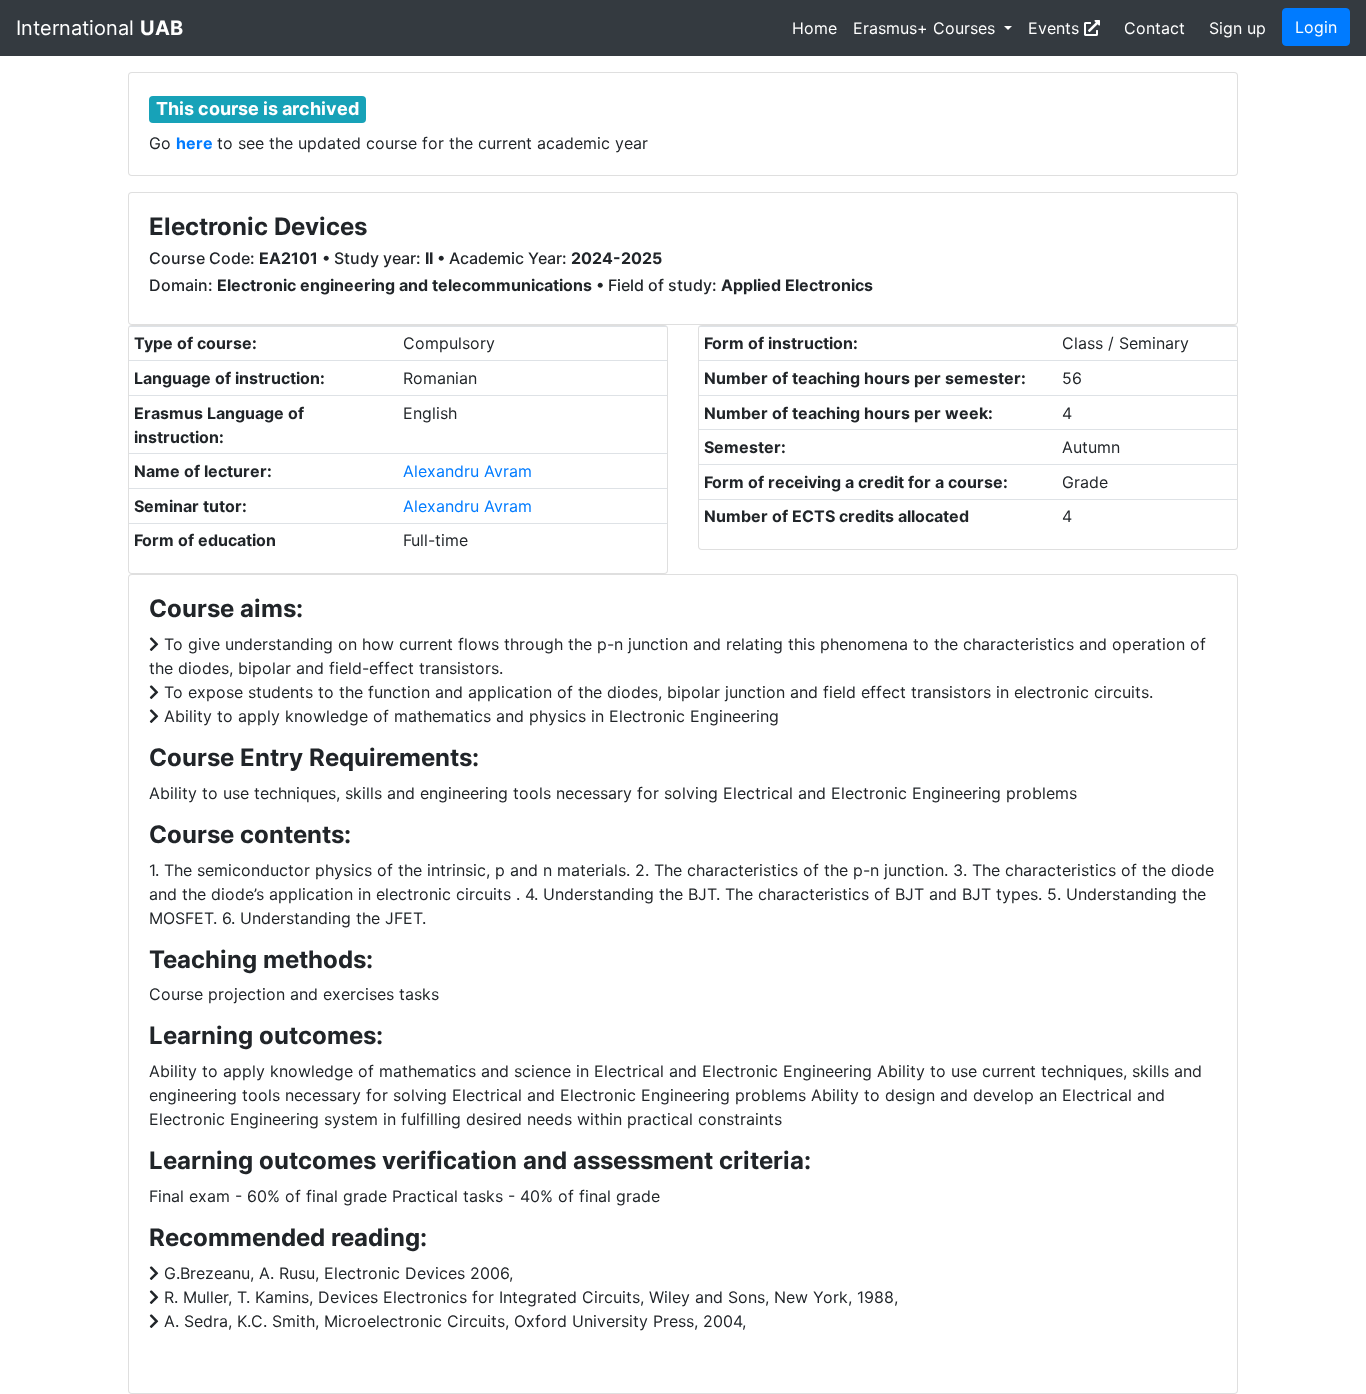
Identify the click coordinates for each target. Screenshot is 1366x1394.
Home (814, 28)
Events (1056, 28)
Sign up (1237, 28)
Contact (1154, 28)
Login (1316, 27)
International (99, 28)
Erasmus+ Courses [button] (926, 28)
